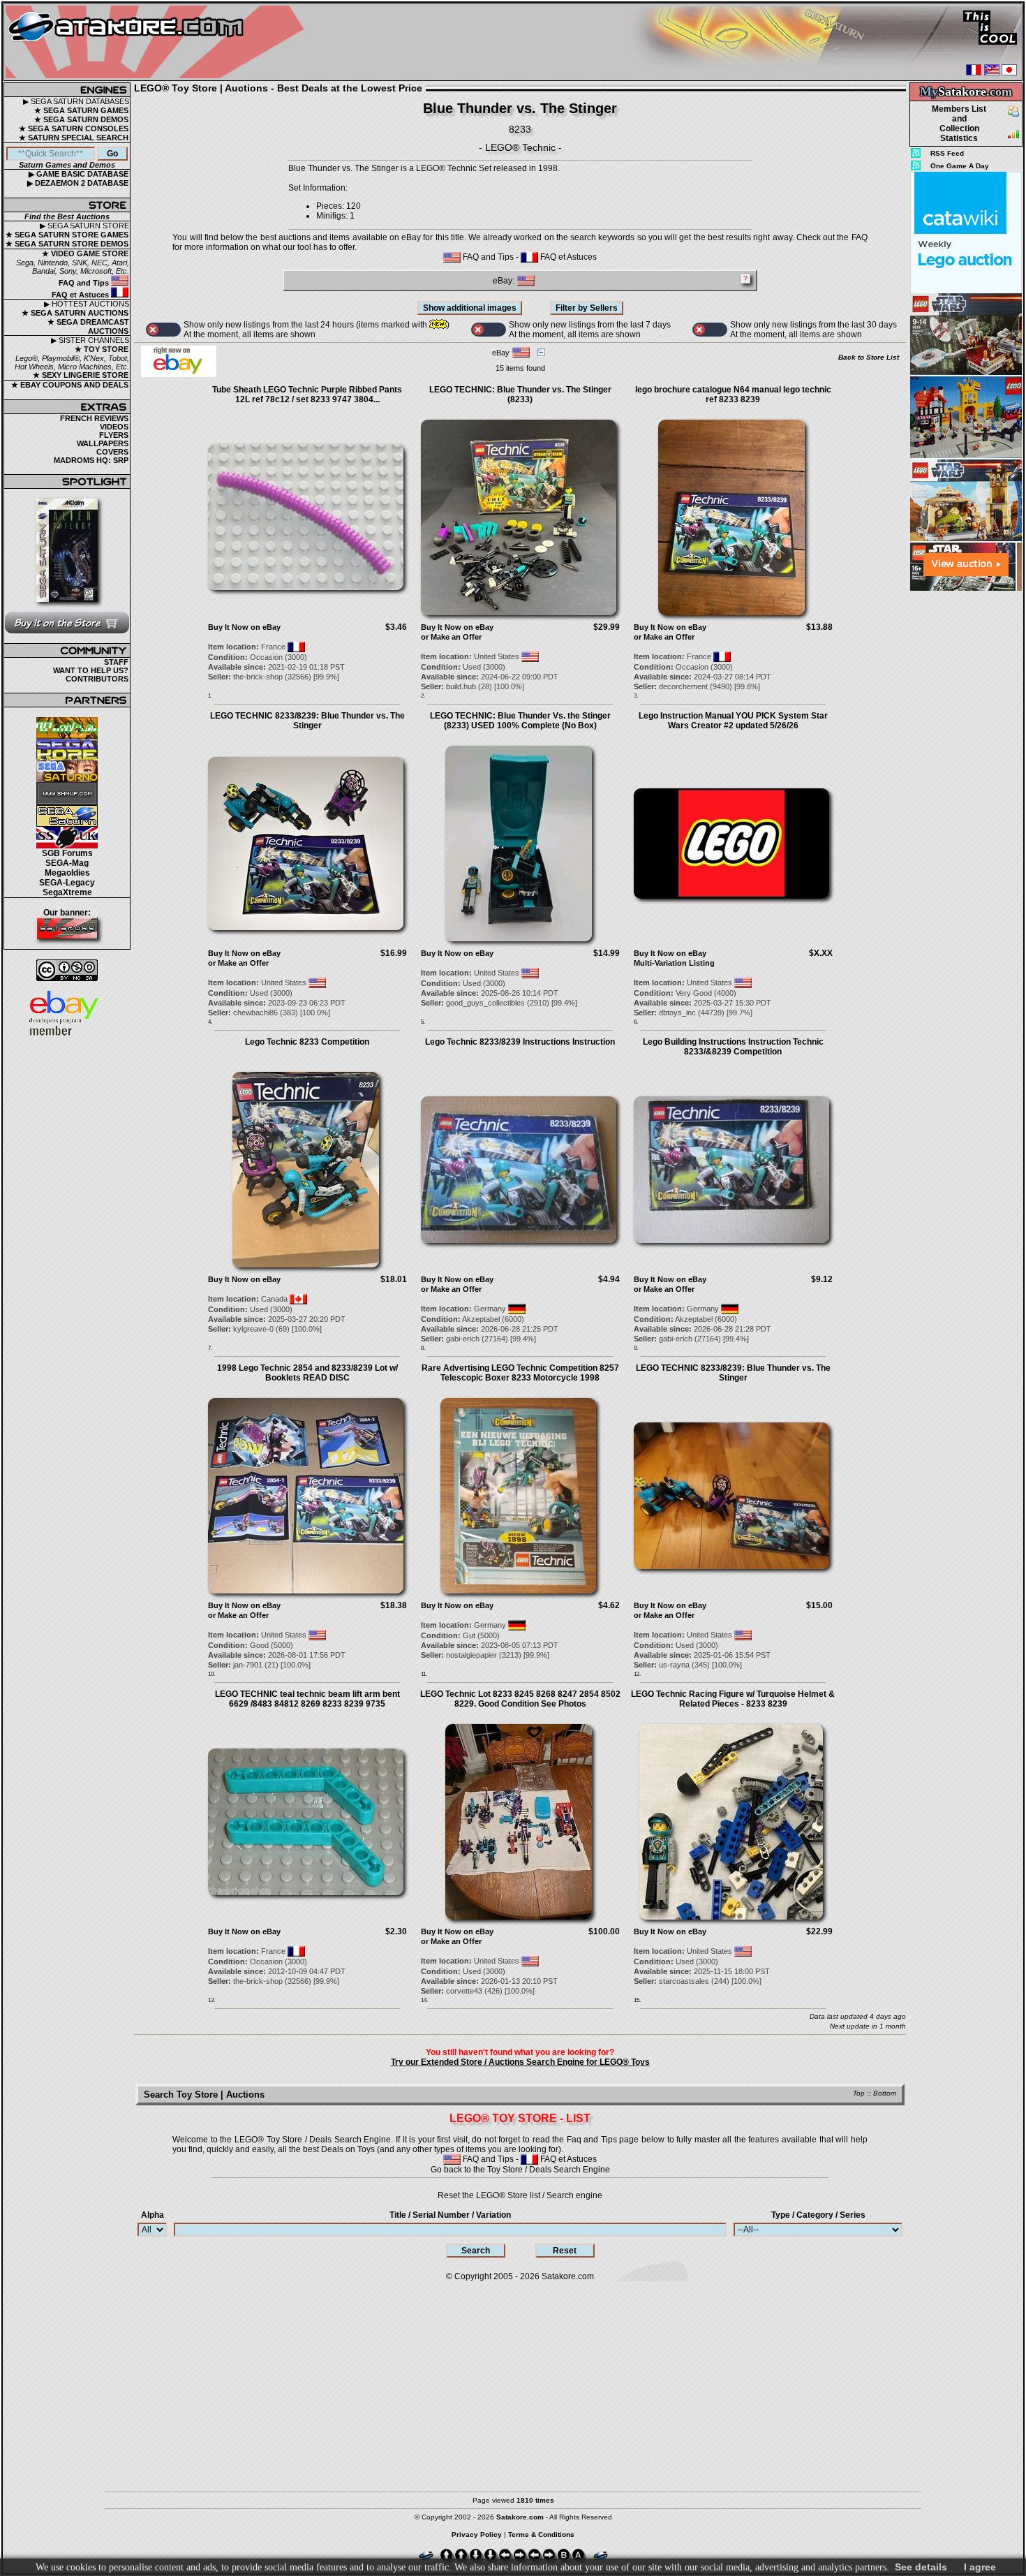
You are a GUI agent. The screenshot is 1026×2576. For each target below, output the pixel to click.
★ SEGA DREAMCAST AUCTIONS (88, 326)
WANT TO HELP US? (91, 670)
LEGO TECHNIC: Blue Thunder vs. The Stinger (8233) (520, 395)
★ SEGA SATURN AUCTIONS (75, 313)
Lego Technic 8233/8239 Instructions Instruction (520, 1042)
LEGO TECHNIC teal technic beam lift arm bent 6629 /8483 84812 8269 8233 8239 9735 (307, 1699)
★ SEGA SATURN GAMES (81, 110)
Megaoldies (67, 873)
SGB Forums (67, 853)
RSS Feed (947, 153)
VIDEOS (114, 427)
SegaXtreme (67, 892)
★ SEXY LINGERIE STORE (81, 375)
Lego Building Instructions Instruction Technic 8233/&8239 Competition (733, 1047)
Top (859, 2093)
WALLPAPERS (103, 443)
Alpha (153, 2215)
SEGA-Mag (67, 863)
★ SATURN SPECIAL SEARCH (74, 138)
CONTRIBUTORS (97, 679)
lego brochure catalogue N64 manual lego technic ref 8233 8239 (733, 395)
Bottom (885, 2093)
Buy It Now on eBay (244, 627)
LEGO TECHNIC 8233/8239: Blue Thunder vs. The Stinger (307, 721)
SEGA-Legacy (67, 883)
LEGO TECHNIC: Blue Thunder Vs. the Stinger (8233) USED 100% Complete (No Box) (520, 721)
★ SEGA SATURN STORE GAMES (67, 235)
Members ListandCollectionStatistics (959, 124)
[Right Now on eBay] (179, 374)
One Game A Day (960, 166)
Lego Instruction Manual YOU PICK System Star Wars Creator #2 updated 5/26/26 (733, 721)
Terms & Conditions (541, 2534)
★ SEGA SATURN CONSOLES (74, 128)
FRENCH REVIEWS (94, 418)
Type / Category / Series (818, 2215)
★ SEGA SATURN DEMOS (81, 119)
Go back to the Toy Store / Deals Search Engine (520, 2170)
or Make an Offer (451, 637)
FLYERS (114, 435)
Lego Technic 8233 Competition (307, 1042)
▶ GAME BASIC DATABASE (79, 174)
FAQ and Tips (85, 283)
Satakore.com (568, 2276)
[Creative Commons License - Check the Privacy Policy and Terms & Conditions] (67, 970)
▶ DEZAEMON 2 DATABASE (78, 183)
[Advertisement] (966, 802)
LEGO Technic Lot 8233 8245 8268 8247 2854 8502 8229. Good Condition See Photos (520, 1699)
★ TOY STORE (102, 349)
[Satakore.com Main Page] (158, 42)
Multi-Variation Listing (674, 963)
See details (921, 2567)
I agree (980, 2567)
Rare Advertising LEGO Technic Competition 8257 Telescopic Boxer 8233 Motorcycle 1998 (520, 1373)
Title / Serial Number (450, 2215)
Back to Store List (869, 357)
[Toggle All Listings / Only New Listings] (163, 330)
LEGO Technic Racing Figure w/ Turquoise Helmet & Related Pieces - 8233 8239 (733, 1699)
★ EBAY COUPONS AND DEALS (70, 385)
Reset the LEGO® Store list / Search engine (520, 2195)
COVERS (112, 452)
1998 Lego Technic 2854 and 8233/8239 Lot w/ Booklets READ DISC (307, 1373)
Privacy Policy (477, 2534)
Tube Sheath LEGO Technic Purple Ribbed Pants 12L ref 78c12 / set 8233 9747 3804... (307, 395)
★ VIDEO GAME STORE (85, 253)
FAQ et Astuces (81, 295)
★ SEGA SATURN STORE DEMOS (67, 244)
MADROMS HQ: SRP (91, 460)
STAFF (116, 662)
